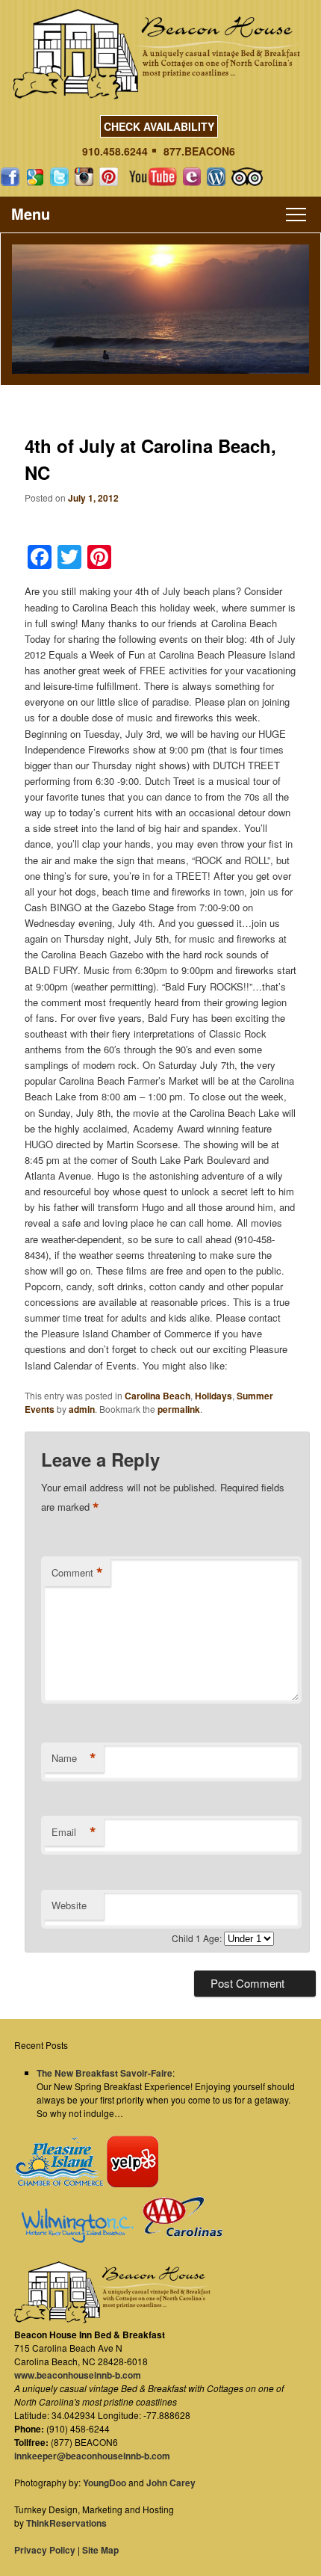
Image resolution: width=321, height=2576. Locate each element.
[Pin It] (109, 177)
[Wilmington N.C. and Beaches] (74, 2239)
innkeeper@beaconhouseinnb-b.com (92, 2456)
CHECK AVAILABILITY (159, 126)
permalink (179, 1409)
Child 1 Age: (198, 1938)
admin (82, 1409)
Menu (31, 213)
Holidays (214, 1396)
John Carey (171, 2483)
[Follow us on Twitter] (59, 177)
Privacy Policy (45, 2550)
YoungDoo (105, 2483)
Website (69, 1905)
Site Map (100, 2550)
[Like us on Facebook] (10, 177)
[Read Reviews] (247, 177)
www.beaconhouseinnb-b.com (78, 2375)
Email (74, 1832)
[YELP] (132, 2184)
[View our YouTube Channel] (153, 177)
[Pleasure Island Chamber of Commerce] (59, 2184)
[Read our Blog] (216, 177)
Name (74, 1758)
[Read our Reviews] (35, 177)
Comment (77, 1573)
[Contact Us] (192, 177)
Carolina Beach (158, 1396)
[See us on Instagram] (84, 177)
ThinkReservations (66, 2523)
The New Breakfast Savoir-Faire (105, 2073)
